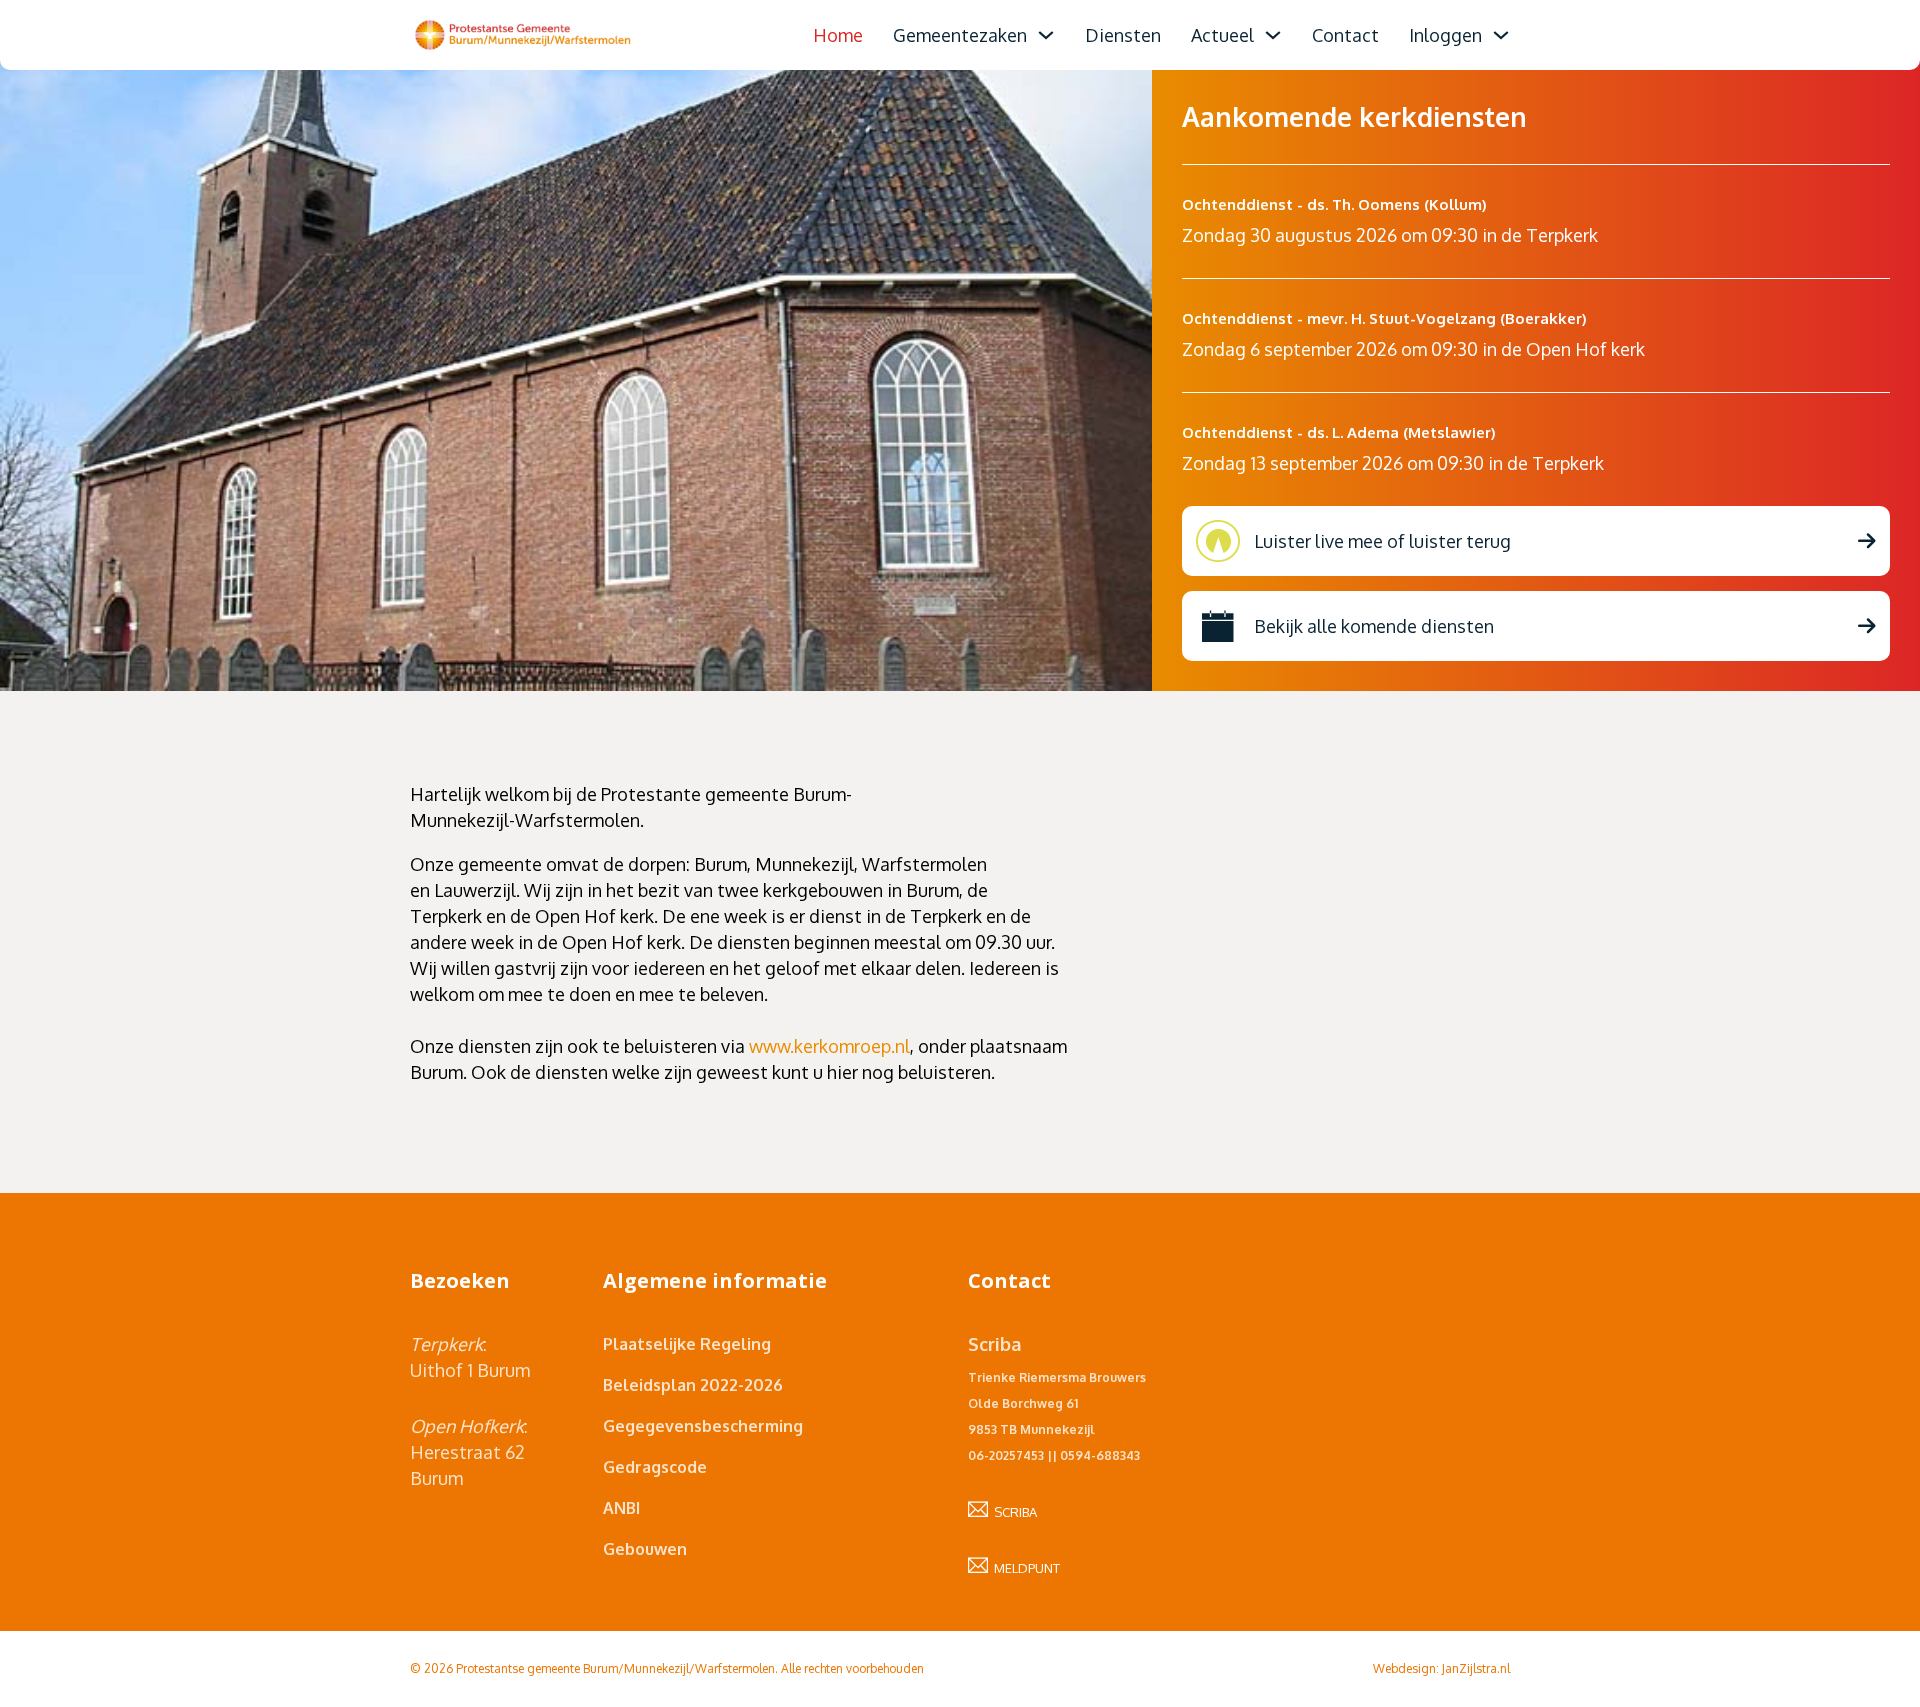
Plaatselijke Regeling (687, 1344)
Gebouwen (645, 1549)
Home (838, 35)
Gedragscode (655, 1467)
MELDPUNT (1024, 1568)
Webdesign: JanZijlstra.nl (1441, 1668)
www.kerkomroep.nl (829, 1046)
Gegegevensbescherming (703, 1426)
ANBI (621, 1508)
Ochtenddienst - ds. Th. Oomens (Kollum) (1334, 204)
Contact (1345, 35)
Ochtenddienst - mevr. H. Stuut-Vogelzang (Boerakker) (1384, 318)
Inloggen (1445, 35)
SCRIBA (1012, 1512)
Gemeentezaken (960, 35)
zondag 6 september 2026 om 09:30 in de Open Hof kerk (1413, 349)
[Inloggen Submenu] (1501, 35)
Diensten (1123, 35)
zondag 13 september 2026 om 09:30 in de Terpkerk (1393, 463)
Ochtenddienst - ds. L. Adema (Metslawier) (1339, 432)
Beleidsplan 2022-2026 (693, 1385)
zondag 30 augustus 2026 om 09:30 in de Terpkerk (1390, 235)
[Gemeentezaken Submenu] (1046, 35)
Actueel (1222, 35)
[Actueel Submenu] (1273, 35)
